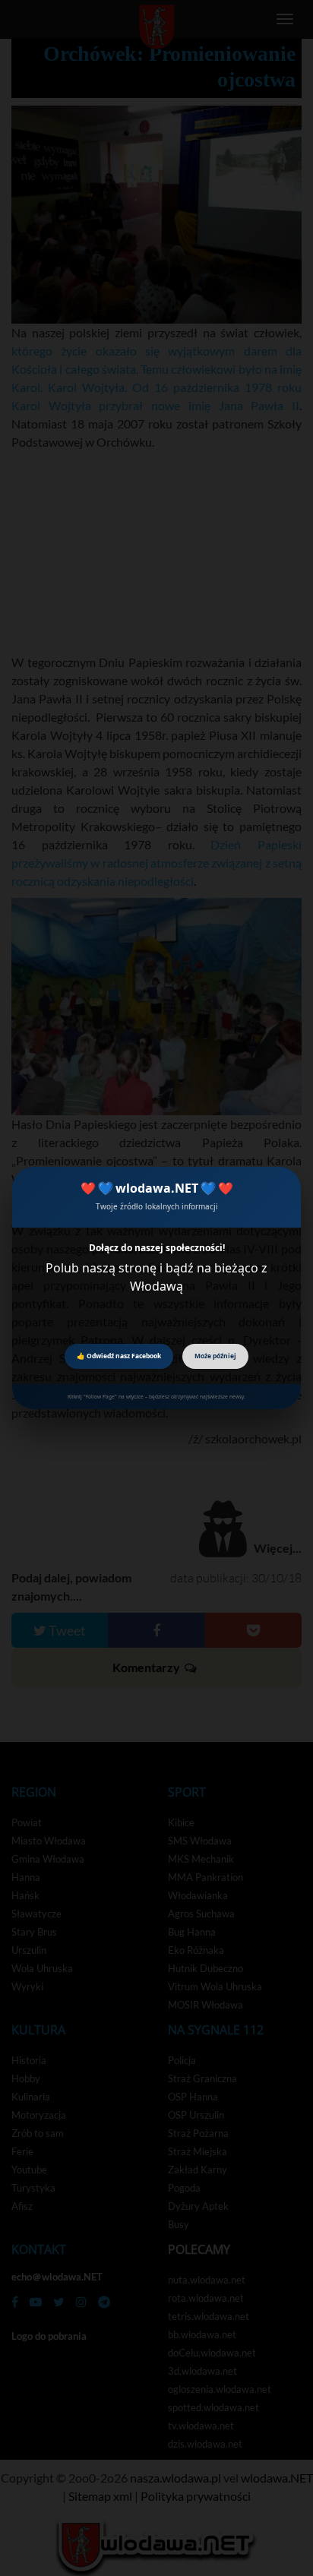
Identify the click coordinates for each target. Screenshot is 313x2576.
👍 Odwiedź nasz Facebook (119, 1356)
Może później (215, 1356)
